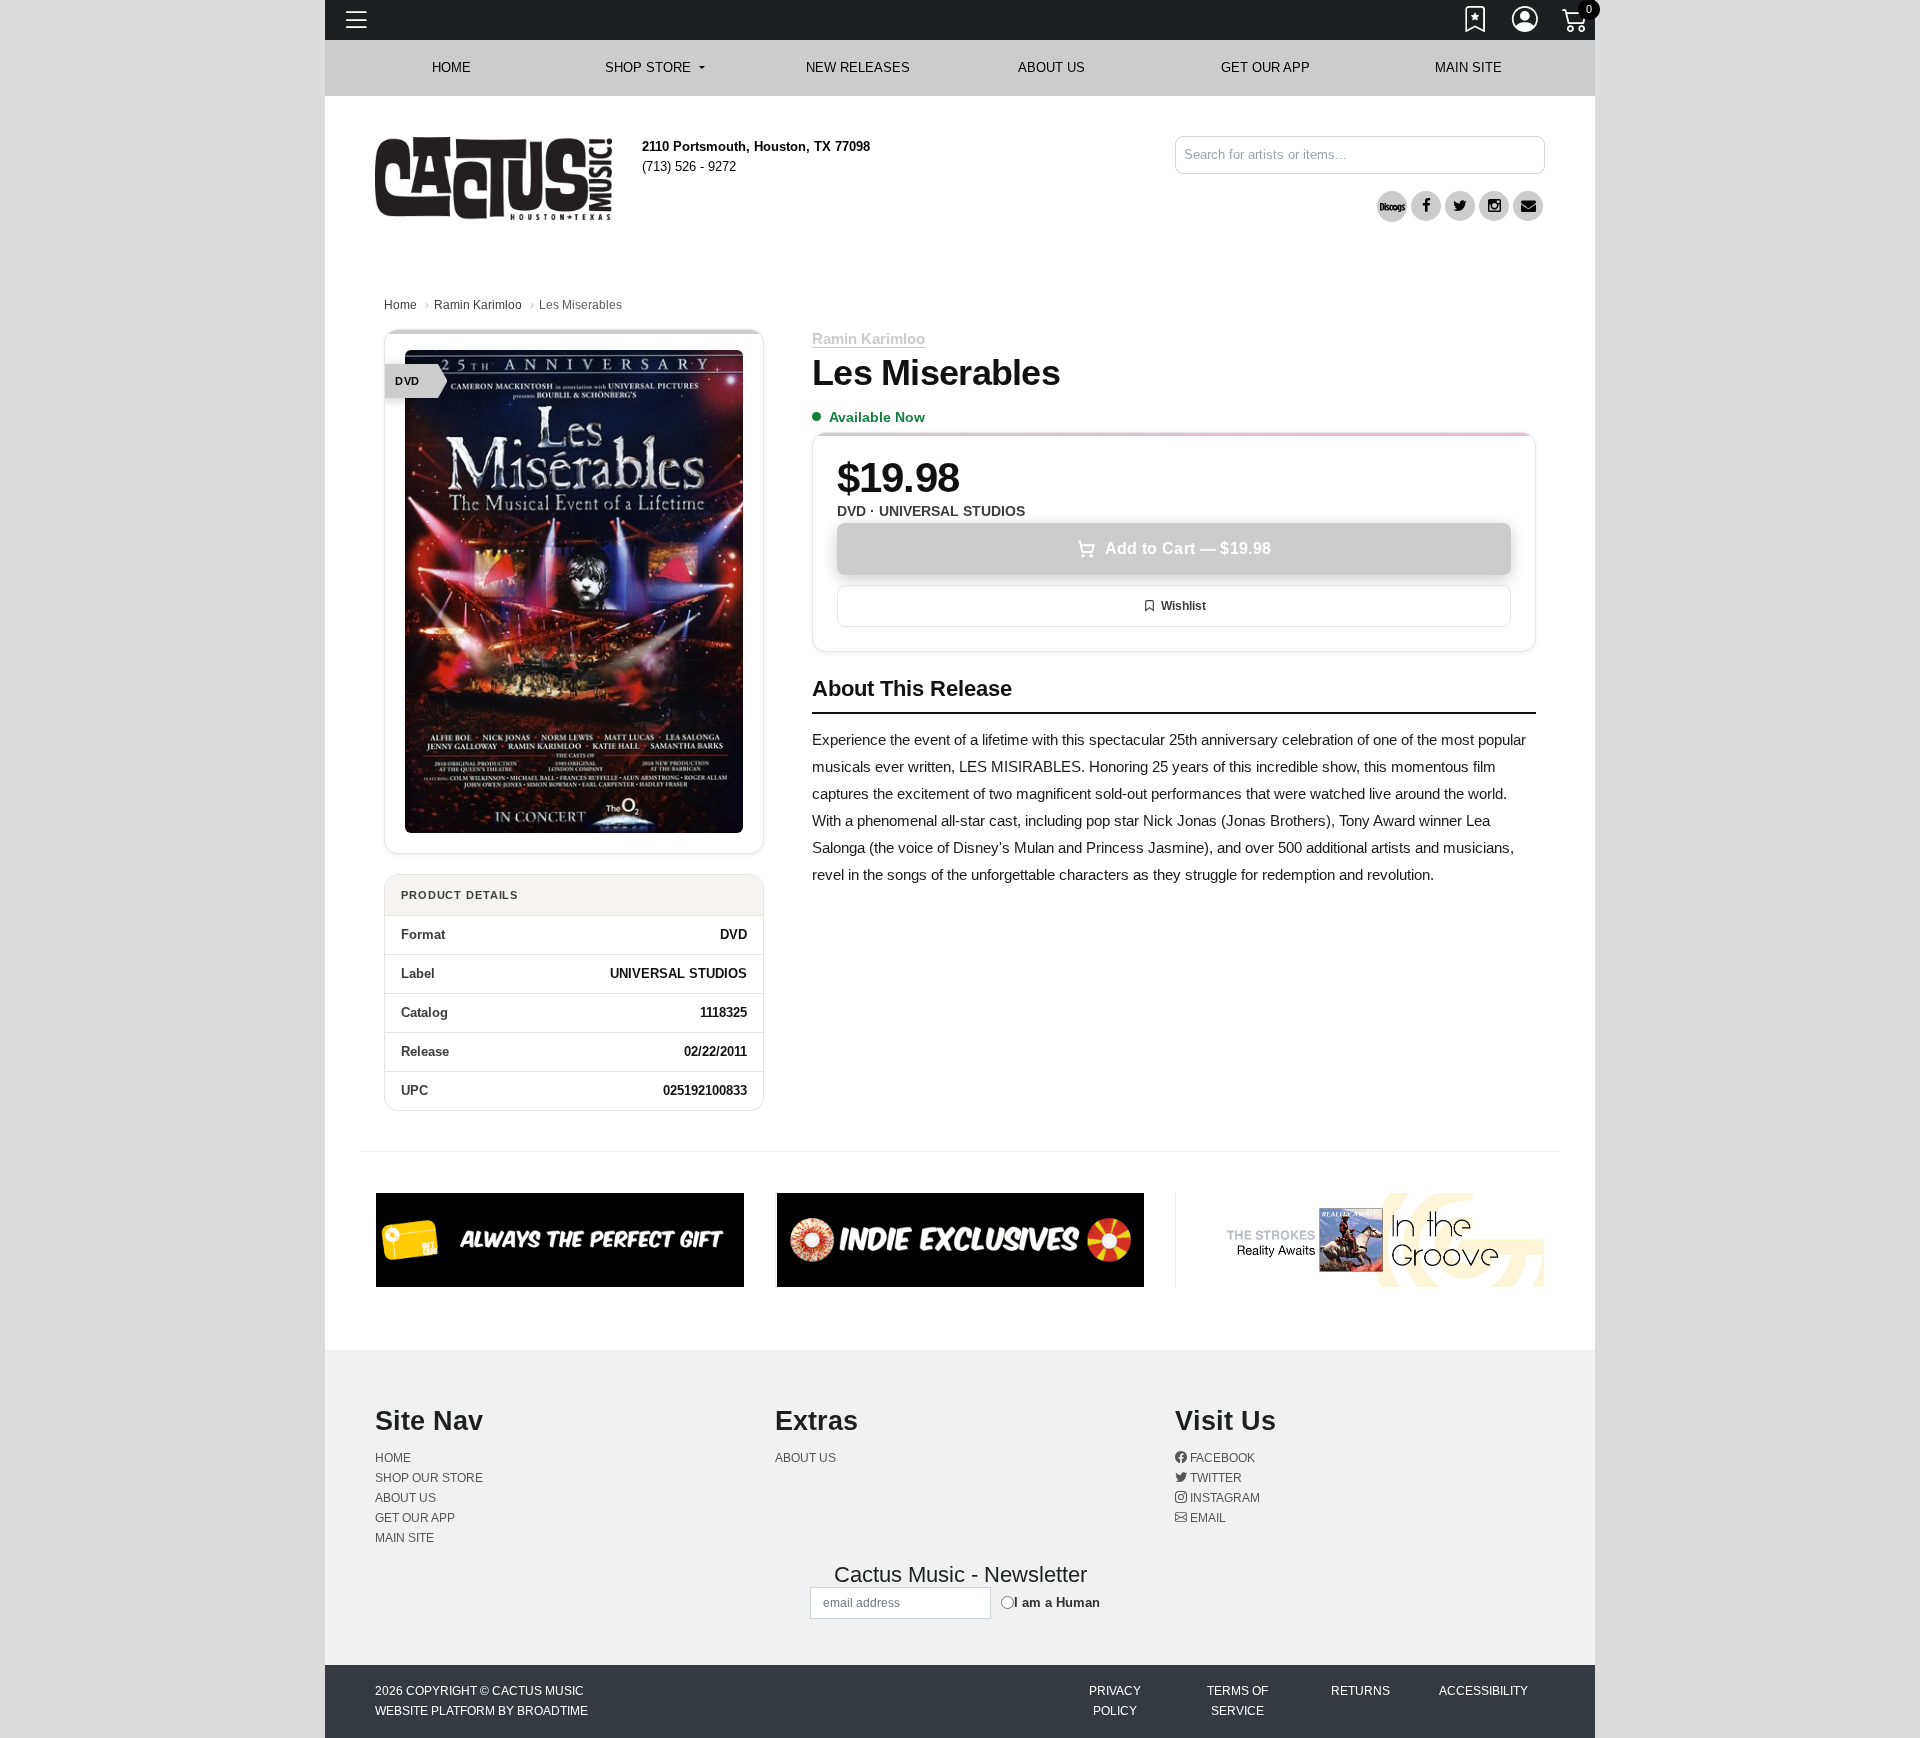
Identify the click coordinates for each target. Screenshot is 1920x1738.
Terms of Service (1237, 1701)
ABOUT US (1061, 67)
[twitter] (1460, 206)
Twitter (1214, 1478)
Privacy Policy (1115, 1701)
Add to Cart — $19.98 (1188, 548)
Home (400, 305)
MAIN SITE (1468, 67)
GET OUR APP (1265, 67)
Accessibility (1483, 1691)
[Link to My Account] (1526, 23)
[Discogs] (1392, 206)
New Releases (858, 67)
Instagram (1223, 1498)
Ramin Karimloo (478, 305)
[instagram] (1494, 206)
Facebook (1221, 1458)
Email (1206, 1518)
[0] (1576, 24)
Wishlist (1183, 606)
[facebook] (1426, 206)
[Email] (1528, 206)
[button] (654, 68)
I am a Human (1057, 1602)
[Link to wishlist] (1476, 23)
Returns (1360, 1691)
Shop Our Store (429, 1478)
